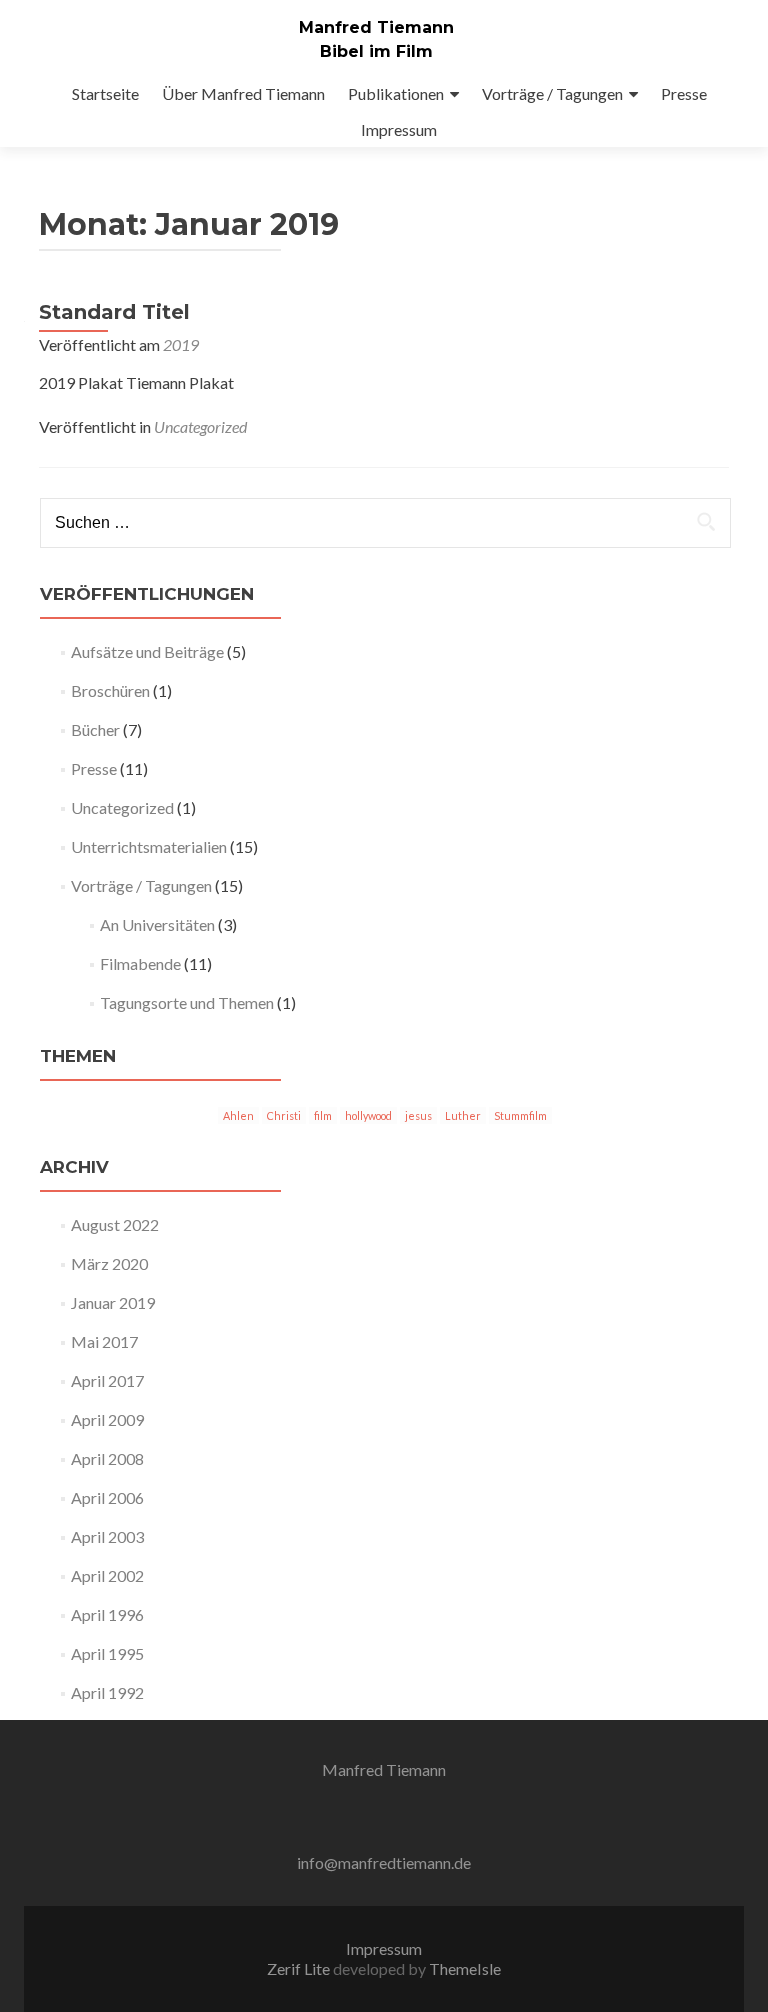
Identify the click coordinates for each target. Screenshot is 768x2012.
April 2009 (107, 1419)
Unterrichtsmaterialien (149, 846)
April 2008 (107, 1458)
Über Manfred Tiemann (243, 93)
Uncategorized (200, 426)
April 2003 (107, 1536)
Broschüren (110, 690)
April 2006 (107, 1497)
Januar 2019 (113, 1302)
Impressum (399, 129)
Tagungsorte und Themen (187, 1002)
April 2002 (107, 1575)
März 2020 (109, 1263)
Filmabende (140, 963)
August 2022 (115, 1224)
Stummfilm (520, 1115)
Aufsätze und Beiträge (147, 651)
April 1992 (107, 1692)
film (323, 1115)
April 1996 (107, 1614)
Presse (684, 93)
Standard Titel (114, 312)
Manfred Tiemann (376, 27)
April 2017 (107, 1380)
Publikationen (396, 93)
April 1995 (107, 1653)
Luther (463, 1115)
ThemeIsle (465, 1968)
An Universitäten (157, 924)
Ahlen (238, 1115)
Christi (284, 1115)
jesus (418, 1115)
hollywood (368, 1115)
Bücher (95, 729)
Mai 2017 (104, 1341)
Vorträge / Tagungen (552, 93)
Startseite (105, 93)
